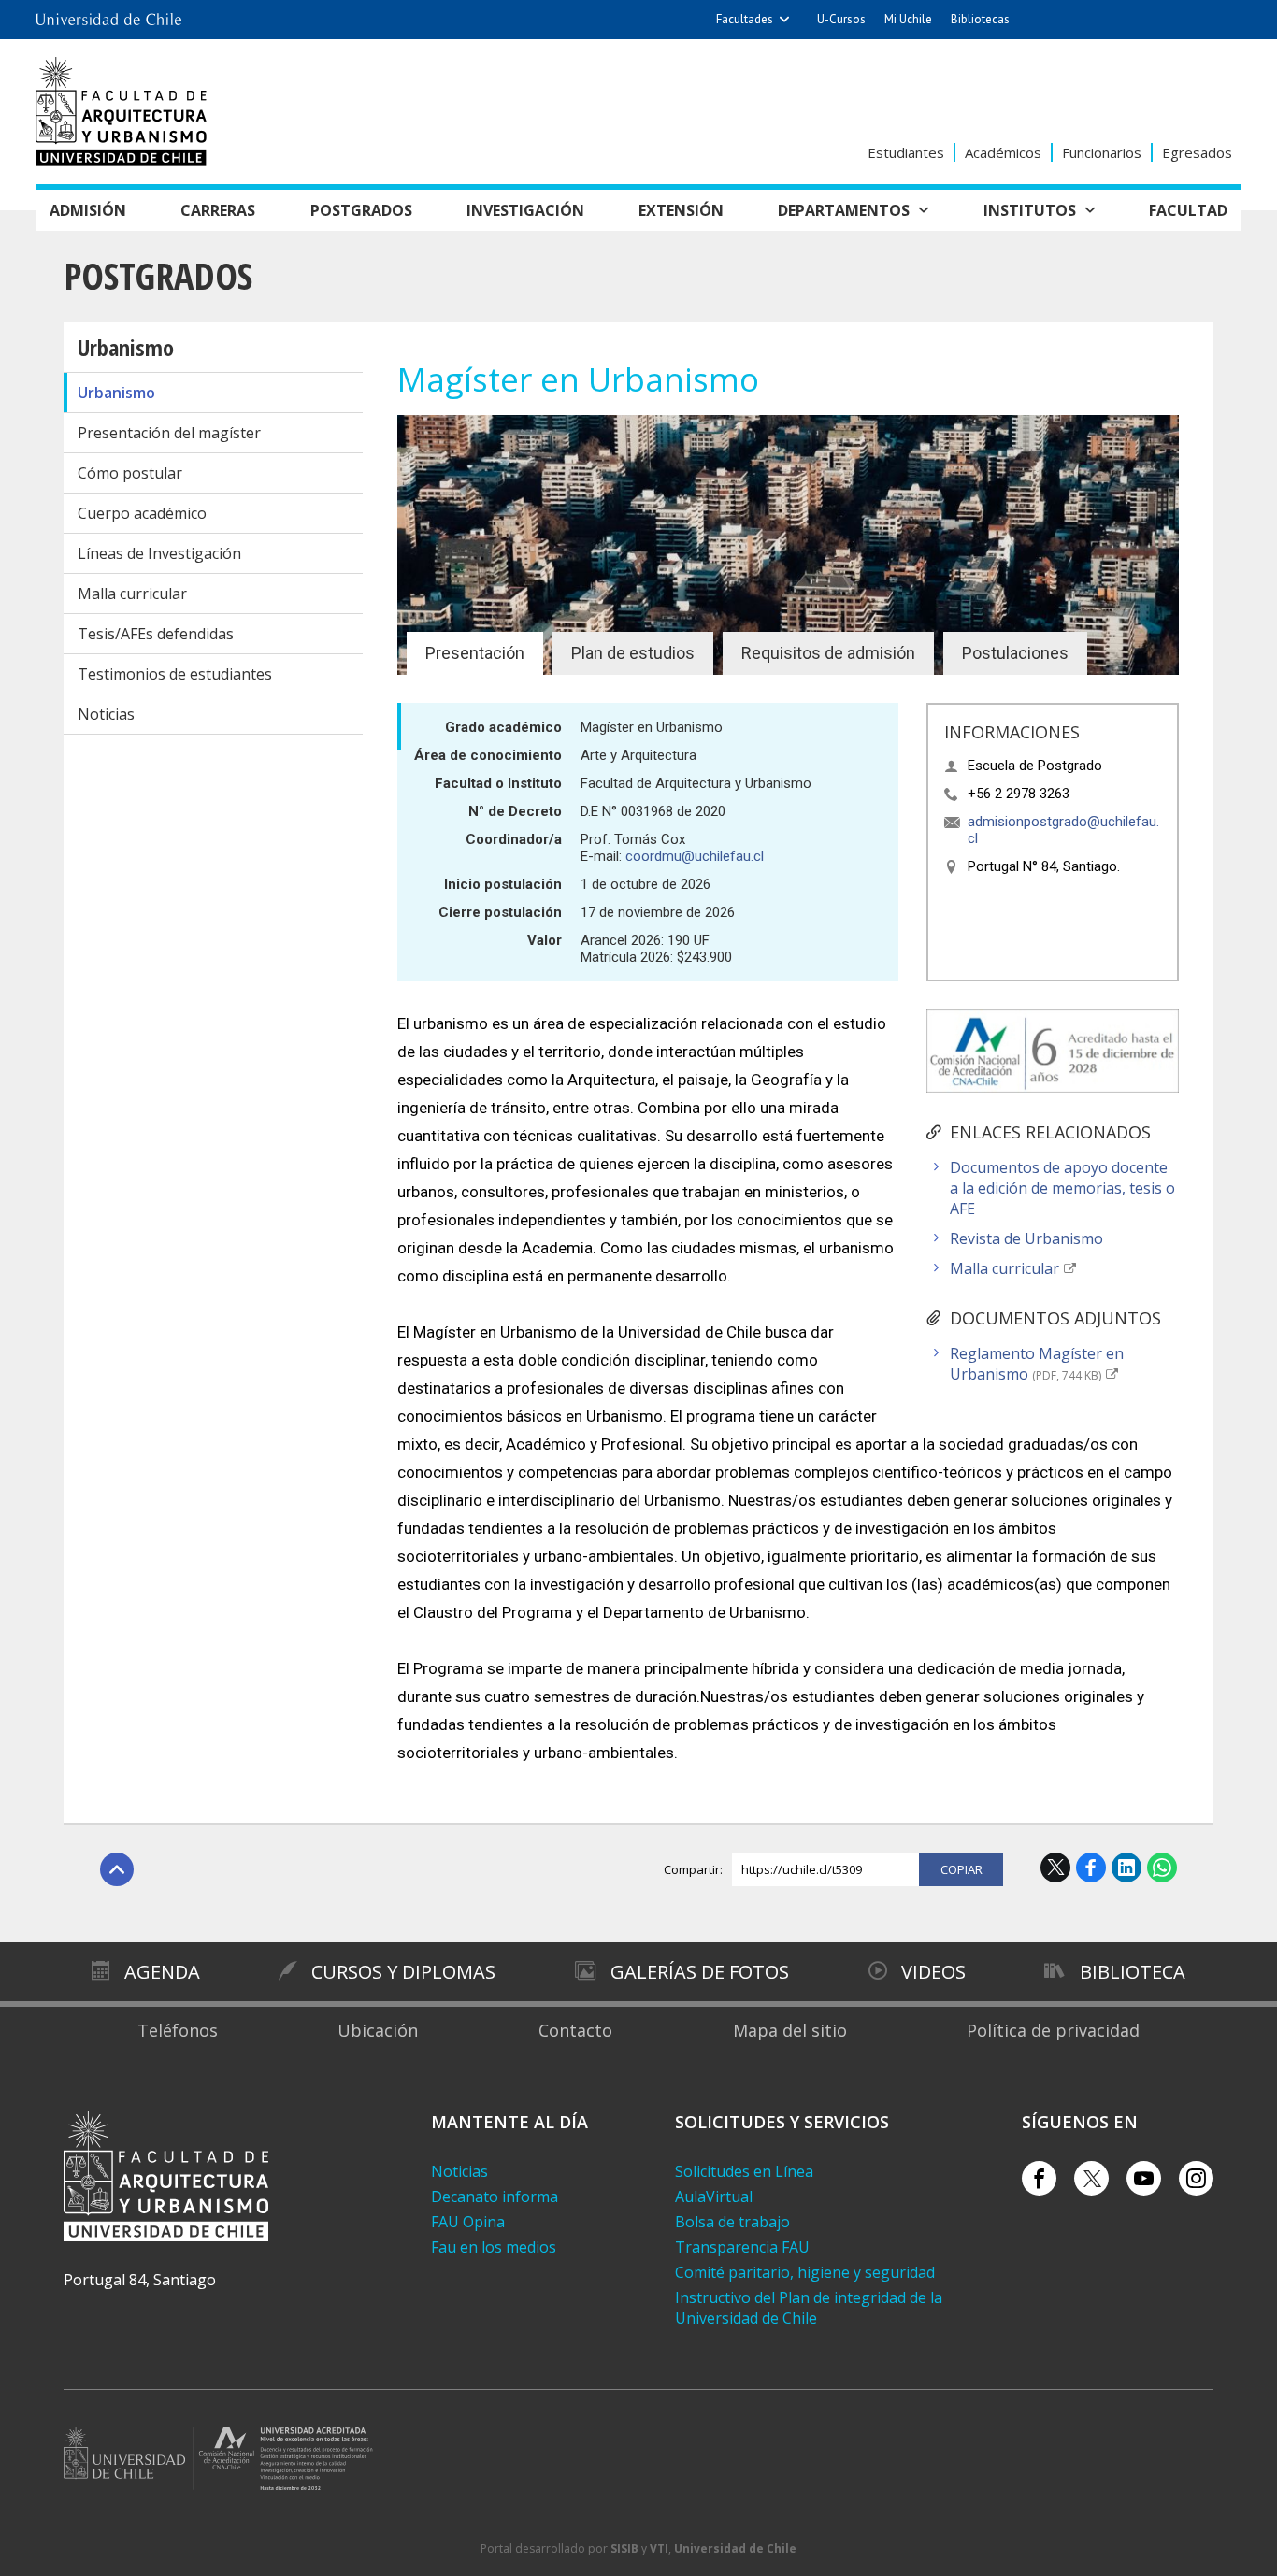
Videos (933, 1972)
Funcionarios (1102, 152)
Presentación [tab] (475, 653)
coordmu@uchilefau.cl (695, 856)
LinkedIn (1126, 1868)
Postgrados (361, 210)
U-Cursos (841, 19)
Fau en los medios (494, 2247)
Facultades (745, 19)
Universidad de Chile (735, 2548)
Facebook (1091, 1868)
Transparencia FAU (742, 2247)
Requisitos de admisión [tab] (828, 653)
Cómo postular (130, 473)
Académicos (1003, 152)
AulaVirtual (714, 2197)
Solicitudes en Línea (744, 2171)
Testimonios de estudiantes (175, 674)
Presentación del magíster (169, 433)
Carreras (218, 210)
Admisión (88, 210)
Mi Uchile (908, 19)
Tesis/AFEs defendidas (156, 634)
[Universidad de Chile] (108, 14)
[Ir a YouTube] (1144, 2178)
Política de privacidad (1053, 2030)
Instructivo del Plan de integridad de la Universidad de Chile (809, 2308)
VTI (659, 2548)
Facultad (1188, 210)
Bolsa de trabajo (732, 2222)
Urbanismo (126, 347)
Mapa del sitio (790, 2030)
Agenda (162, 1972)
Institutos (1030, 210)
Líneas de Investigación (159, 553)
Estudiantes (906, 152)
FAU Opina (468, 2222)
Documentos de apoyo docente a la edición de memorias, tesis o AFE (1062, 1188)
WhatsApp (1162, 1868)
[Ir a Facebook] (1039, 2178)
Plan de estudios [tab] (633, 653)
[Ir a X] (1091, 2178)
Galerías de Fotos (700, 1972)
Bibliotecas (980, 19)
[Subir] (117, 1869)
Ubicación (378, 2030)
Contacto (575, 2030)
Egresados (1197, 152)
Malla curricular (132, 594)
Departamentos (844, 210)
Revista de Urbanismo (1026, 1238)
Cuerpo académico (142, 513)
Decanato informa (495, 2197)
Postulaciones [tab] (1015, 653)
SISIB (624, 2548)
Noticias (106, 714)
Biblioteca (1133, 1972)
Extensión (681, 210)
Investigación (525, 210)
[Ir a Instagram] (1196, 2178)
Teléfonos (178, 2030)
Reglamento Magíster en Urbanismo (1037, 1364)
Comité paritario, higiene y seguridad (805, 2272)
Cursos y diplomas (403, 1972)
